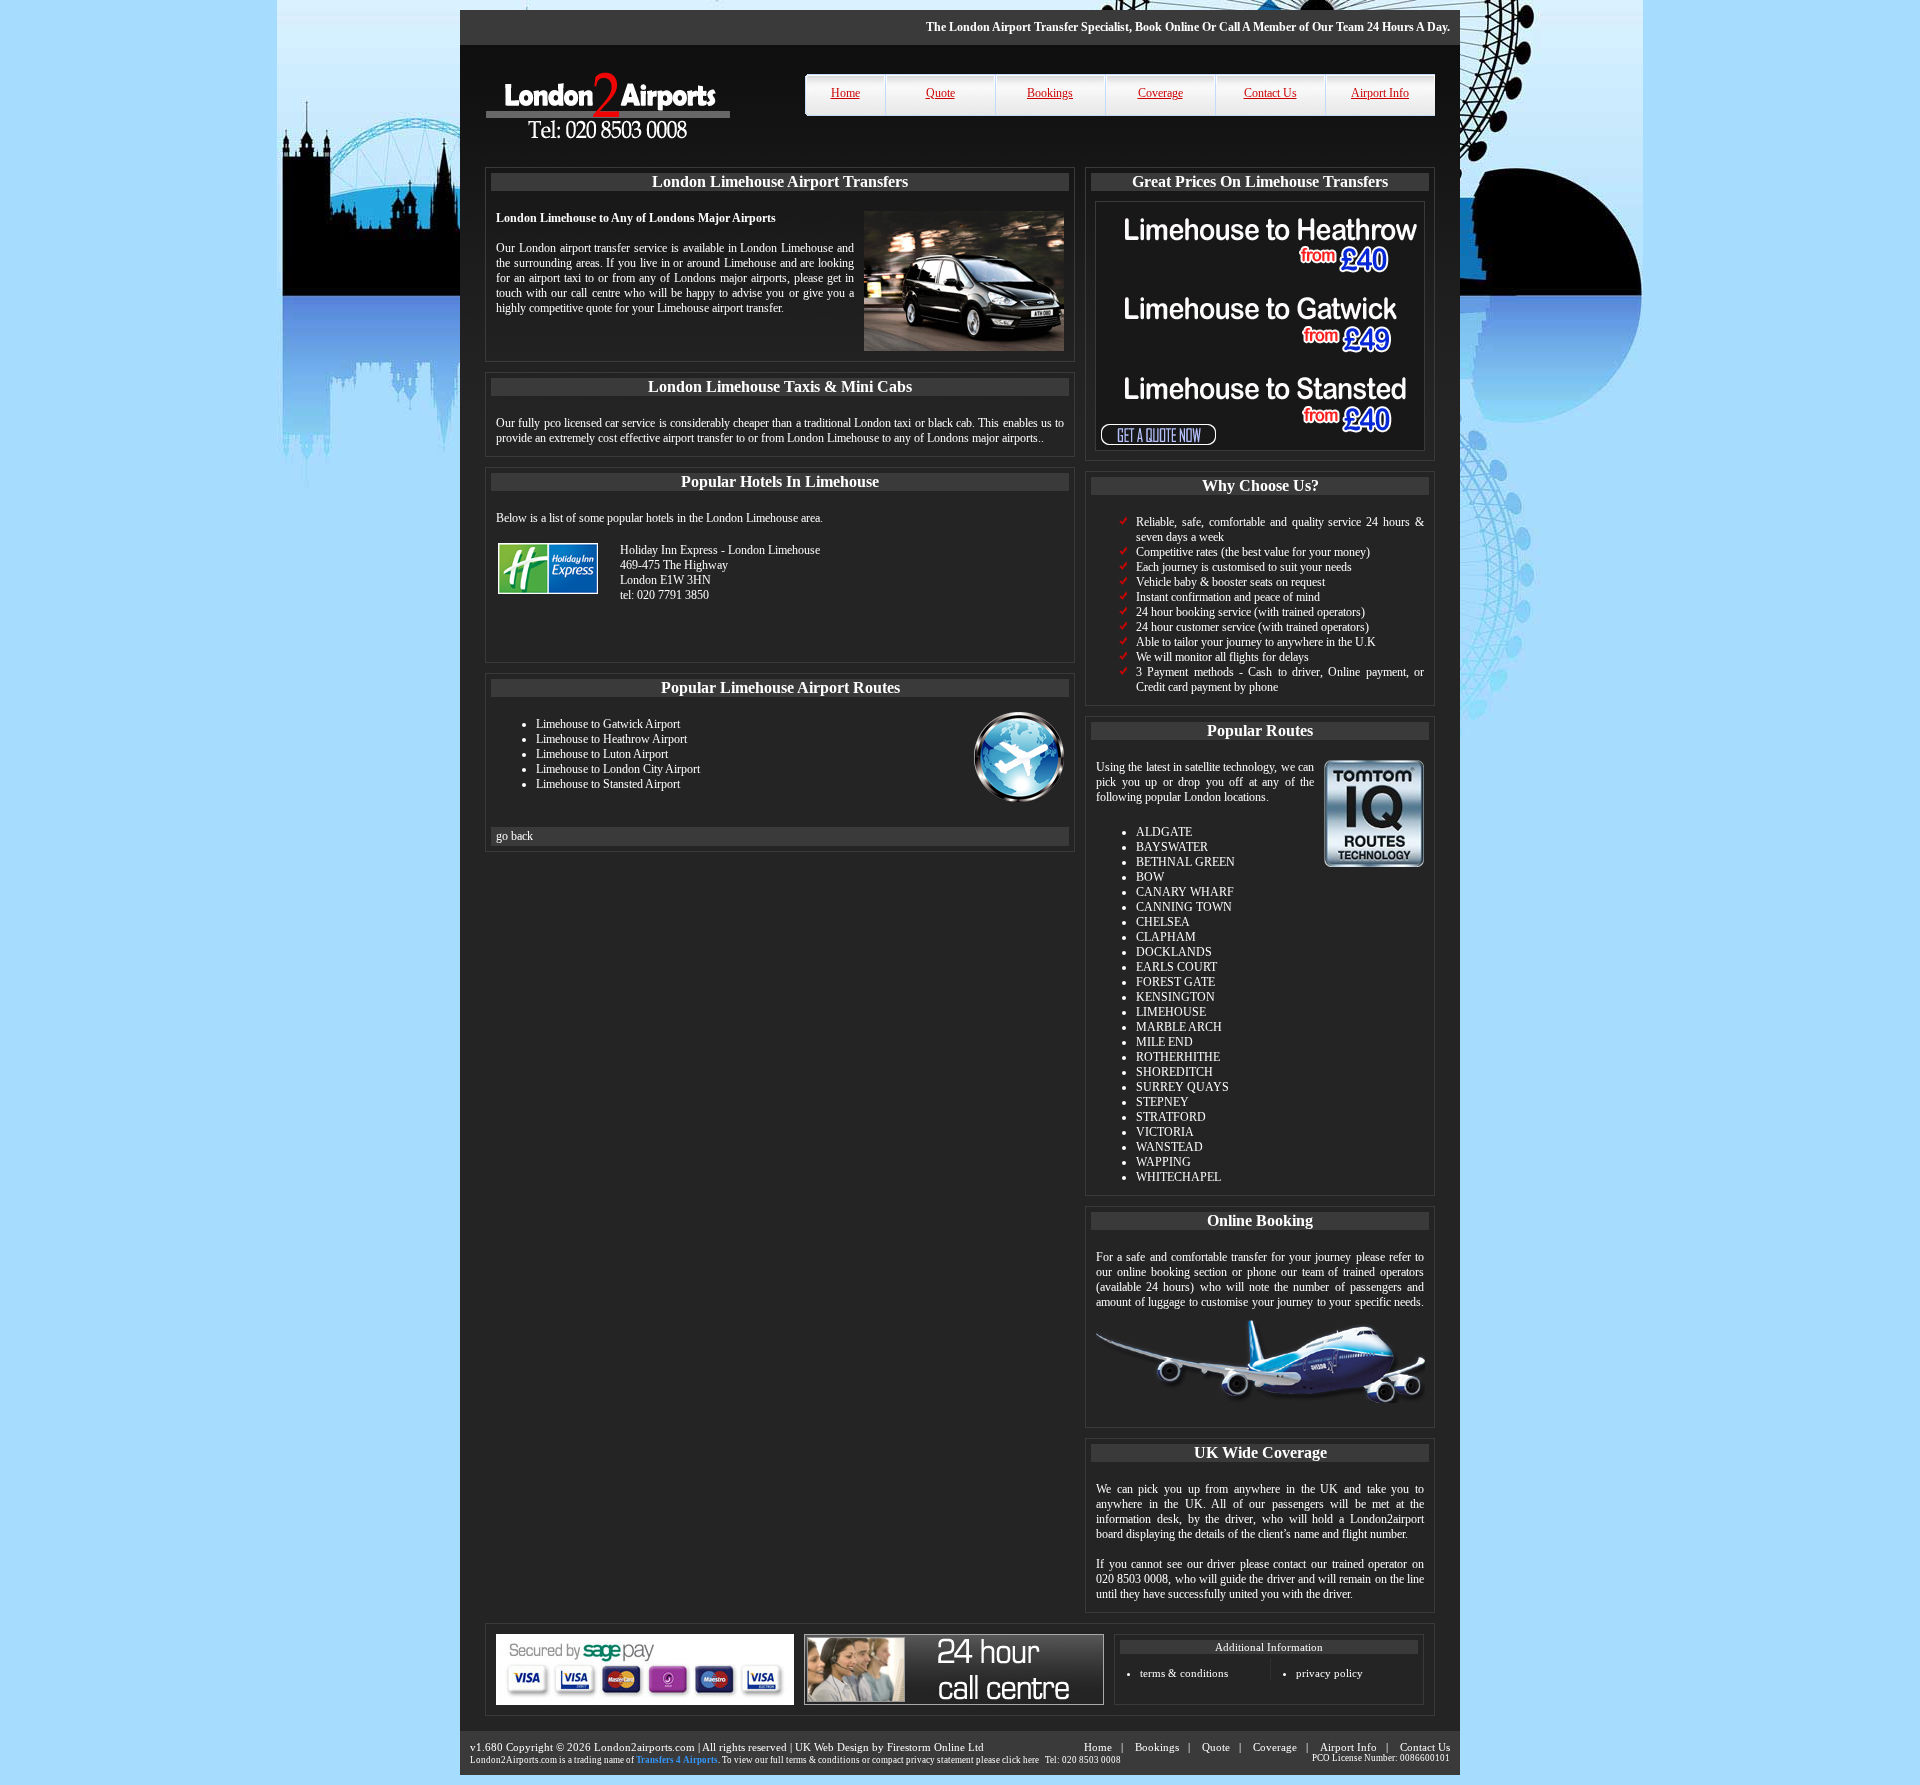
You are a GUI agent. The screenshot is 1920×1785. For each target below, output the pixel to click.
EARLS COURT (1176, 967)
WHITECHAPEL (1178, 1177)
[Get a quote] (1260, 452)
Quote (940, 93)
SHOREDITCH (1174, 1072)
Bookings (1050, 93)
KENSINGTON (1175, 997)
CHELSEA (1163, 922)
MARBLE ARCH (1179, 1027)
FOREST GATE (1175, 982)
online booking (1153, 1272)
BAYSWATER (1172, 847)
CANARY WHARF (1185, 892)
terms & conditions (1184, 1673)
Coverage (1160, 93)
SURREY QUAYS (1182, 1087)
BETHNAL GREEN (1185, 862)
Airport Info (1380, 93)
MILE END (1164, 1042)
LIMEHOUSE (1171, 1012)
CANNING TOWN (1184, 907)
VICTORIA (1165, 1132)
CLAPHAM (1166, 937)
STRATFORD (1171, 1117)
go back (514, 836)
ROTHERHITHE (1178, 1057)
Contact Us (1270, 93)
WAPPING (1163, 1162)
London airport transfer (575, 248)
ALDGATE (1164, 832)
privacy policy (1329, 1673)
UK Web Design (832, 1747)
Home (845, 93)
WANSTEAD (1169, 1147)
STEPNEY (1162, 1102)
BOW (1150, 877)
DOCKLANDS (1174, 952)
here (1031, 1760)
